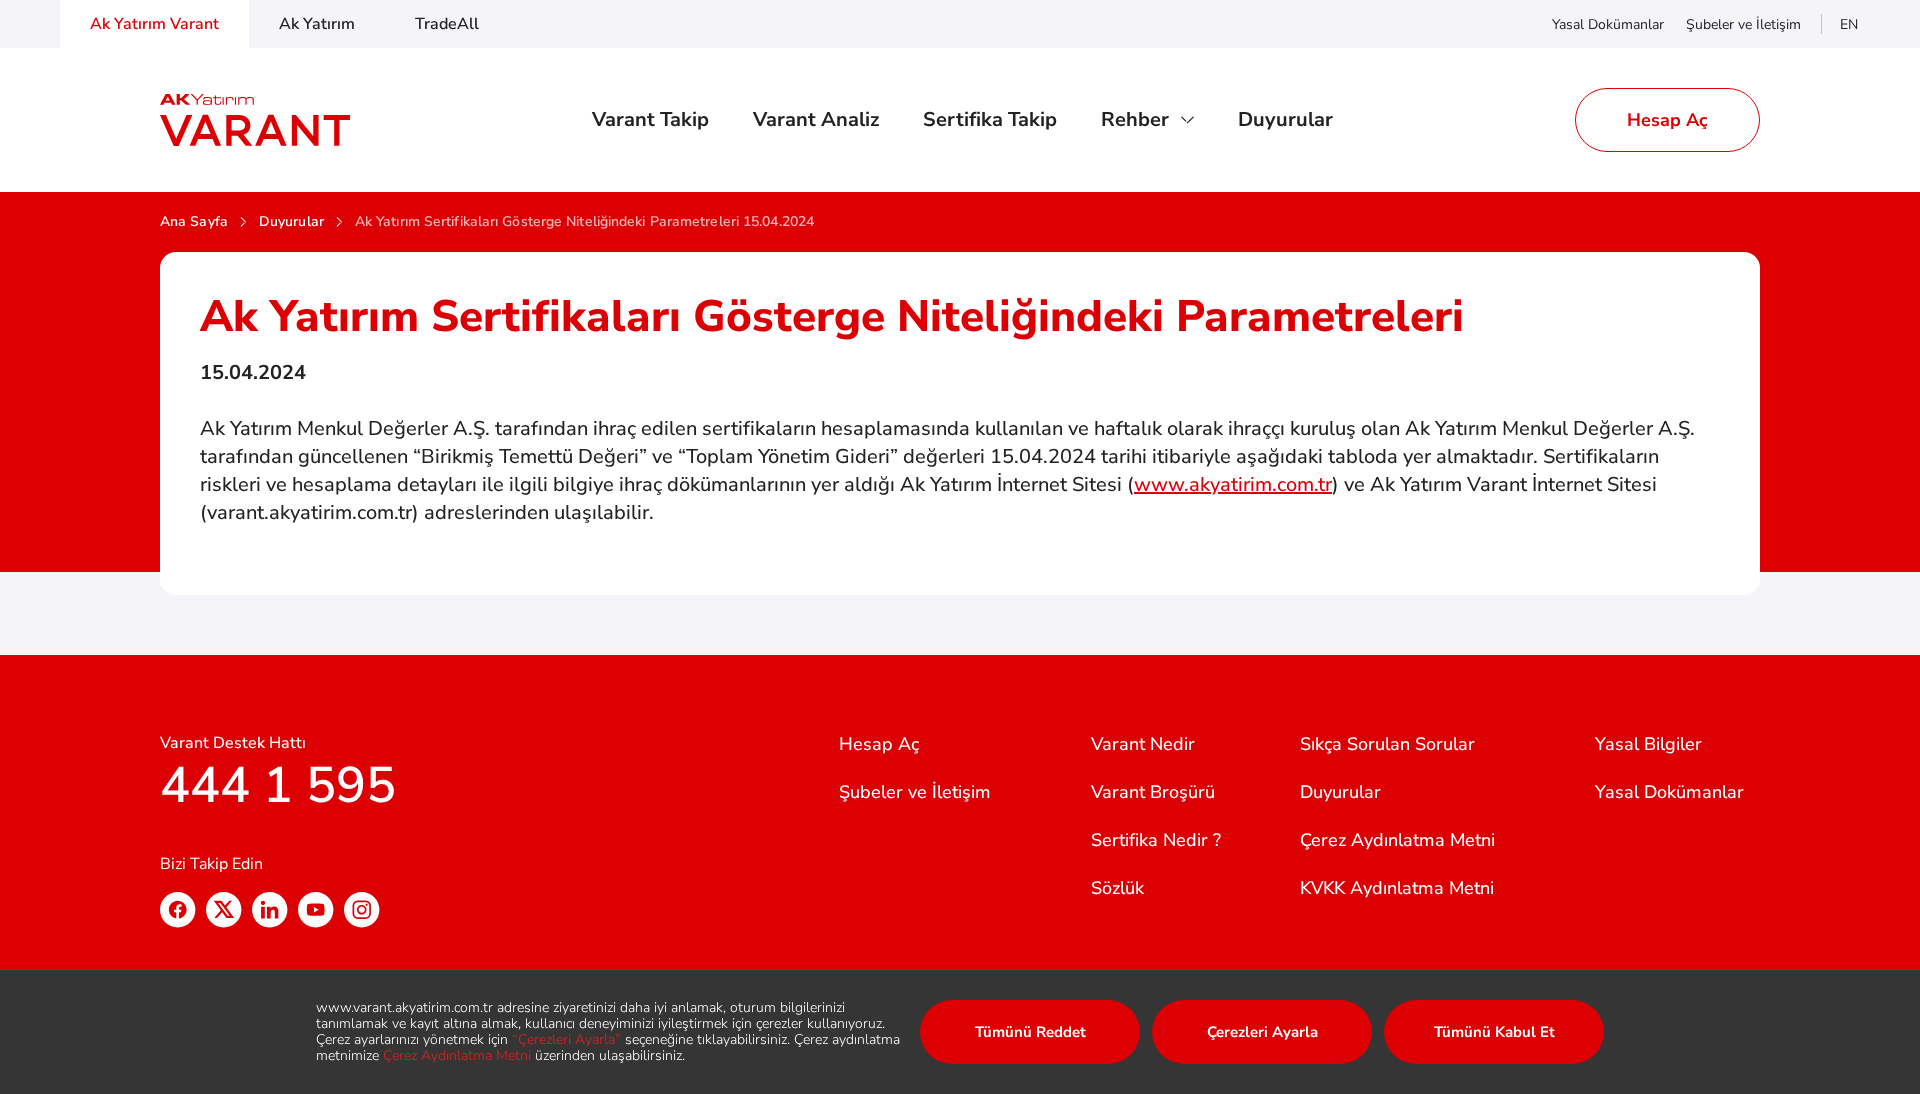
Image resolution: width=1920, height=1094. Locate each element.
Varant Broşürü (1153, 792)
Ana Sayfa (194, 222)
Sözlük (1117, 888)
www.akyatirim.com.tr (1233, 484)
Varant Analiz (816, 120)
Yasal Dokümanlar (1608, 24)
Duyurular (1285, 120)
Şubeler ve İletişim (1743, 24)
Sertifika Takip (990, 120)
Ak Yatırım (317, 24)
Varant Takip (650, 120)
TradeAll (447, 24)
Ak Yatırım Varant (154, 24)
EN (1849, 24)
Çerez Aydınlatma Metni (1397, 840)
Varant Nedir (1143, 744)
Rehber (1135, 120)
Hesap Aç (879, 744)
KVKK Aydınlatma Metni (1397, 888)
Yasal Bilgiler (1648, 744)
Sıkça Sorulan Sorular (1387, 744)
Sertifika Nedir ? (1156, 840)
